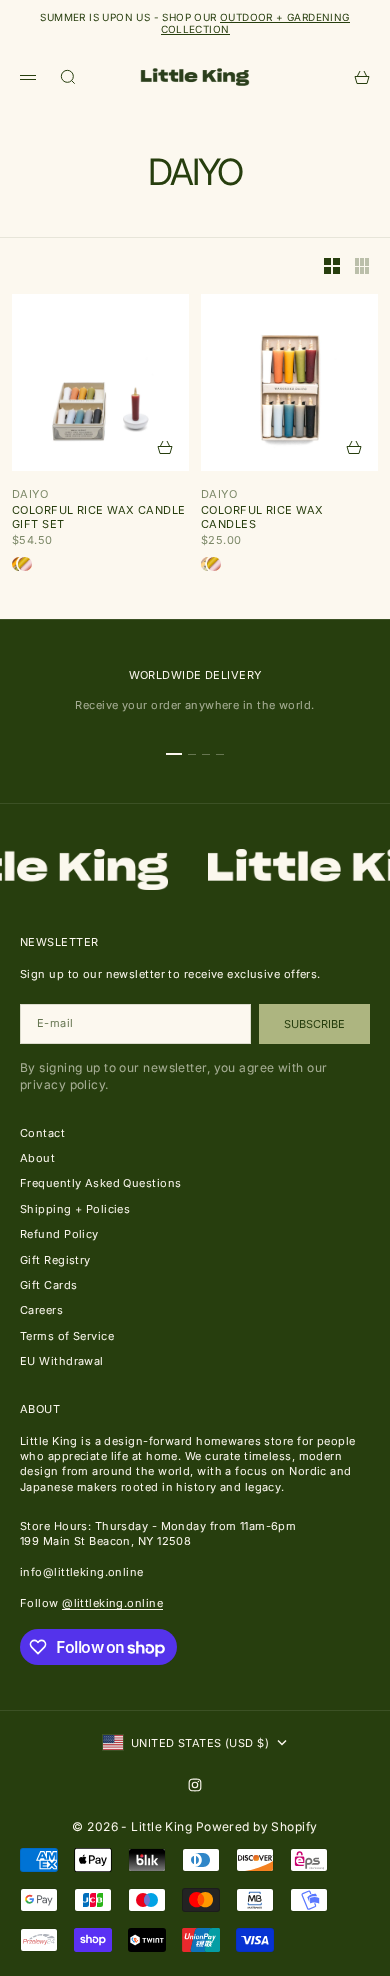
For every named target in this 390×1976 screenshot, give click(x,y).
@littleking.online (112, 1603)
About (37, 1158)
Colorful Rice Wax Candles (262, 517)
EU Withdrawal (62, 1361)
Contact (42, 1133)
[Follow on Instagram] (195, 1785)
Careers (41, 1310)
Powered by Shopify (257, 1826)
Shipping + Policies (75, 1209)
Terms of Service (67, 1336)
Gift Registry (55, 1260)
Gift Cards (48, 1285)
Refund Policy (59, 1234)
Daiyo (30, 494)
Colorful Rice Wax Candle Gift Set (99, 517)
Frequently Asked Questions (100, 1183)
